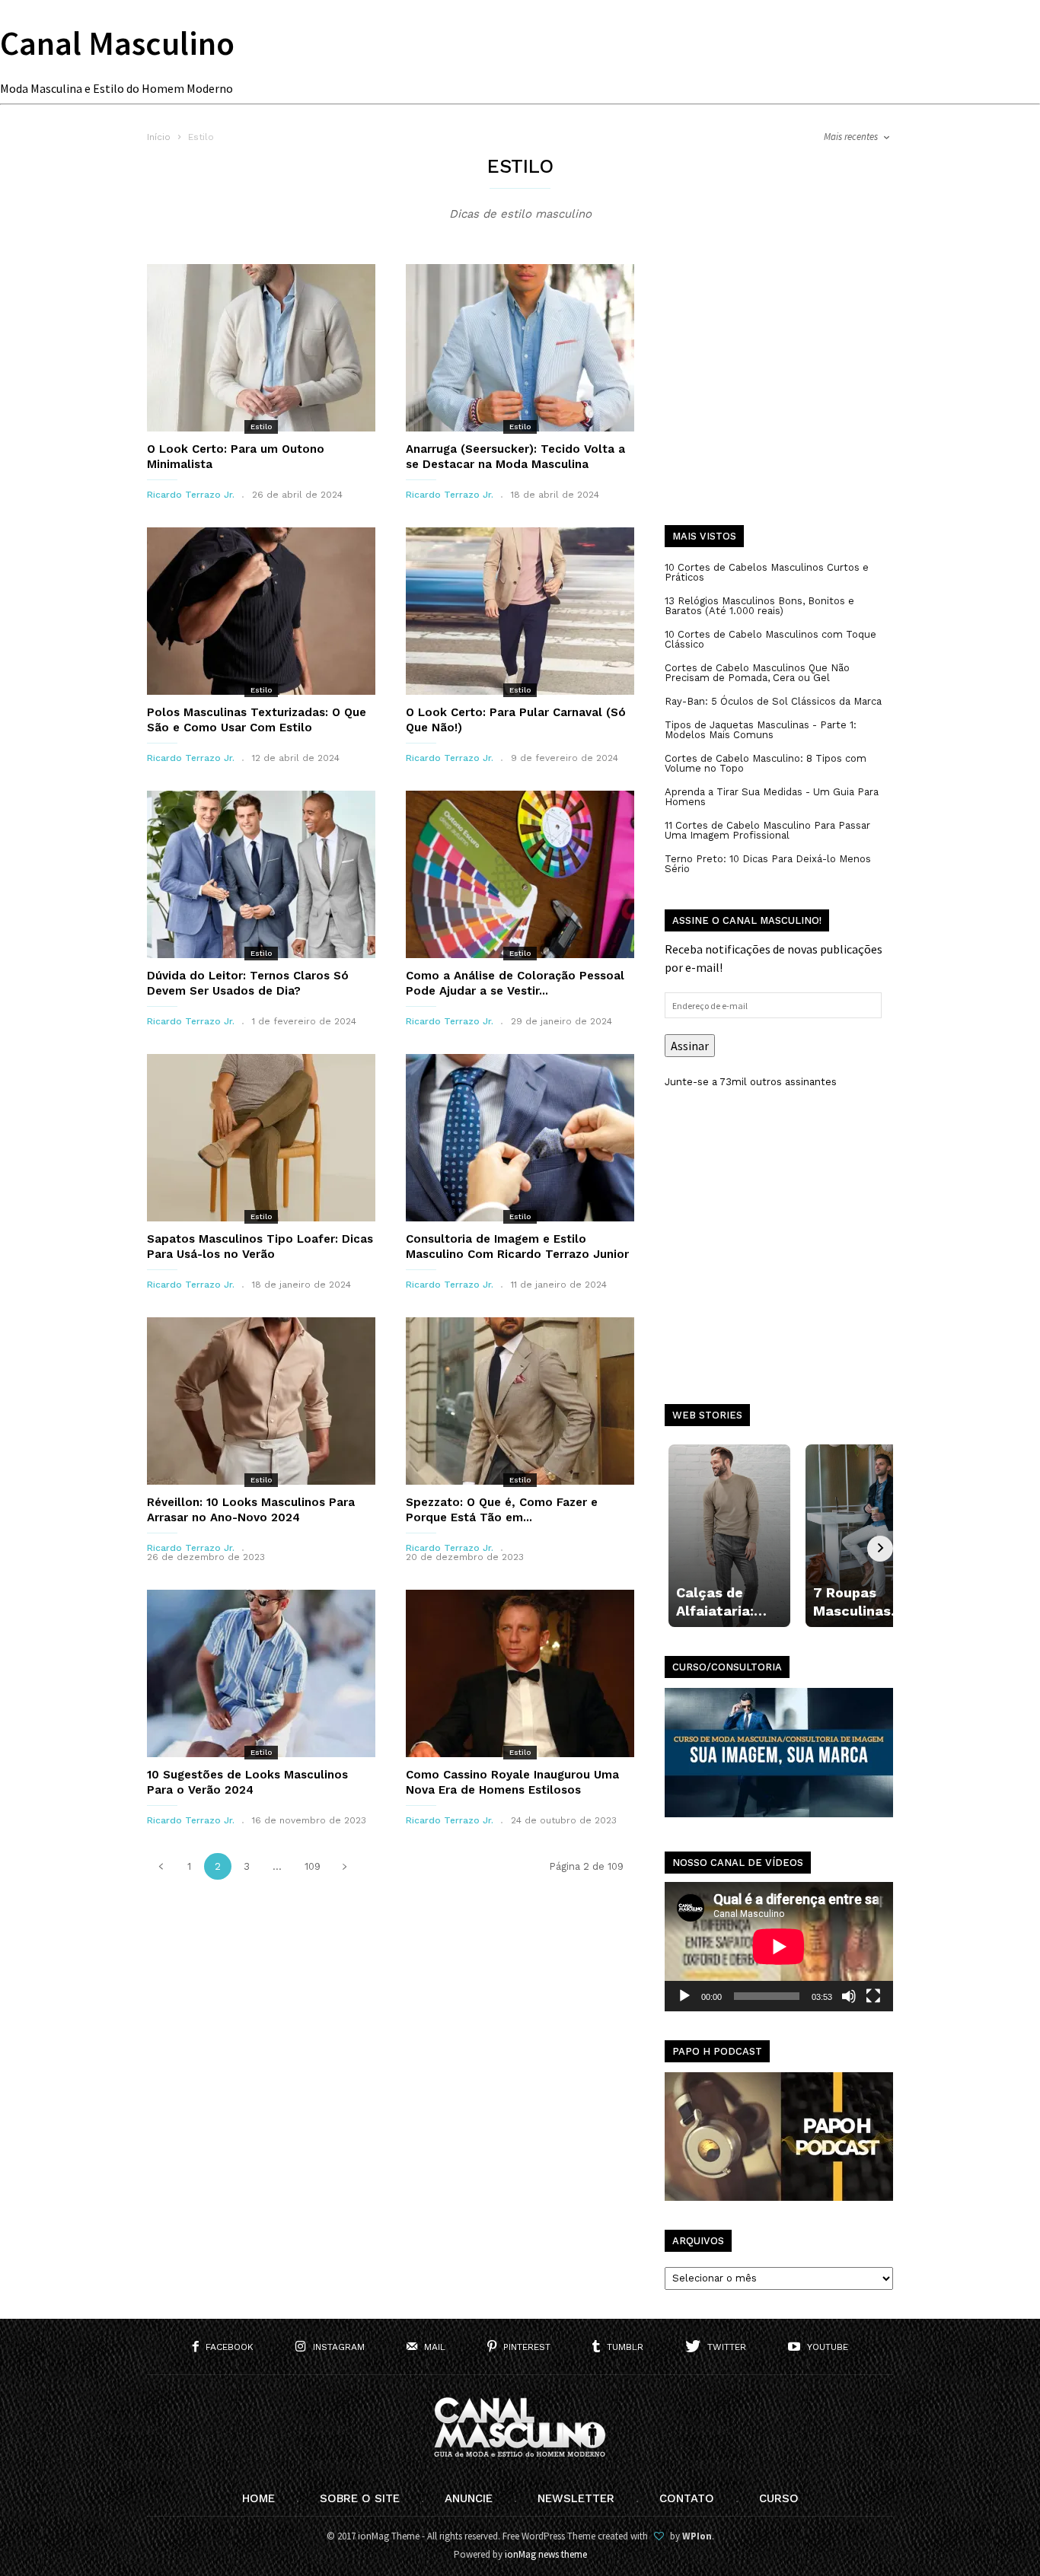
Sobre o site (360, 2498)
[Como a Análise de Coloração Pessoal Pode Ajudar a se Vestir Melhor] (520, 874)
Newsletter (576, 2498)
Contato (687, 2498)
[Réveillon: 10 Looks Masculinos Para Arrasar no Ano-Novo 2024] (261, 1401)
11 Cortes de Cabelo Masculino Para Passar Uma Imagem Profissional (767, 830)
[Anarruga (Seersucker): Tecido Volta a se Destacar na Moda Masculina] (520, 348)
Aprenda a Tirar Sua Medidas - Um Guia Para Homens (772, 797)
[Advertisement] (779, 396)
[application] (779, 1947)
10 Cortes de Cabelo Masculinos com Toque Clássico (770, 639)
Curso (779, 2498)
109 (313, 1866)
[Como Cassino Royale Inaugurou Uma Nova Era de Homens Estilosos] (520, 1673)
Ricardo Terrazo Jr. (191, 495)
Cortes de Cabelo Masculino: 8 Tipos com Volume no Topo (766, 763)
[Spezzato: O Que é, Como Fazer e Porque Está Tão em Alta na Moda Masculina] (520, 1401)
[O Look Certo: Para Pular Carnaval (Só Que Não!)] (520, 611)
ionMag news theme (546, 2554)
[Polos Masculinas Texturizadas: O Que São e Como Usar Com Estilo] (261, 611)
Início (159, 137)
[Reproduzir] (684, 1996)
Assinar (690, 1046)
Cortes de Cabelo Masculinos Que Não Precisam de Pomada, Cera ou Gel (757, 673)
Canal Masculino (117, 43)
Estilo (261, 427)
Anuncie (469, 2498)
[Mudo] (849, 1996)
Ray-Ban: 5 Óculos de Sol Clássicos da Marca (773, 701)
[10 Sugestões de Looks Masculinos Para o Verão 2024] (261, 1673)
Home (258, 2498)
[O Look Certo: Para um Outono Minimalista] (261, 348)
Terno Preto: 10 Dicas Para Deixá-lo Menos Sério (768, 864)
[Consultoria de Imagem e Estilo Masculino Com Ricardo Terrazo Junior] (520, 1138)
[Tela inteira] (873, 1996)
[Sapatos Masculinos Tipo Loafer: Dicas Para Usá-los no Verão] (261, 1138)
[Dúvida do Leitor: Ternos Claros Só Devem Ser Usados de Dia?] (261, 874)
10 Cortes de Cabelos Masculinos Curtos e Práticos (767, 572)
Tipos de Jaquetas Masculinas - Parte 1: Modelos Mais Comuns (761, 730)
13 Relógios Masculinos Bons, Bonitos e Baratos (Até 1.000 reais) (759, 606)
